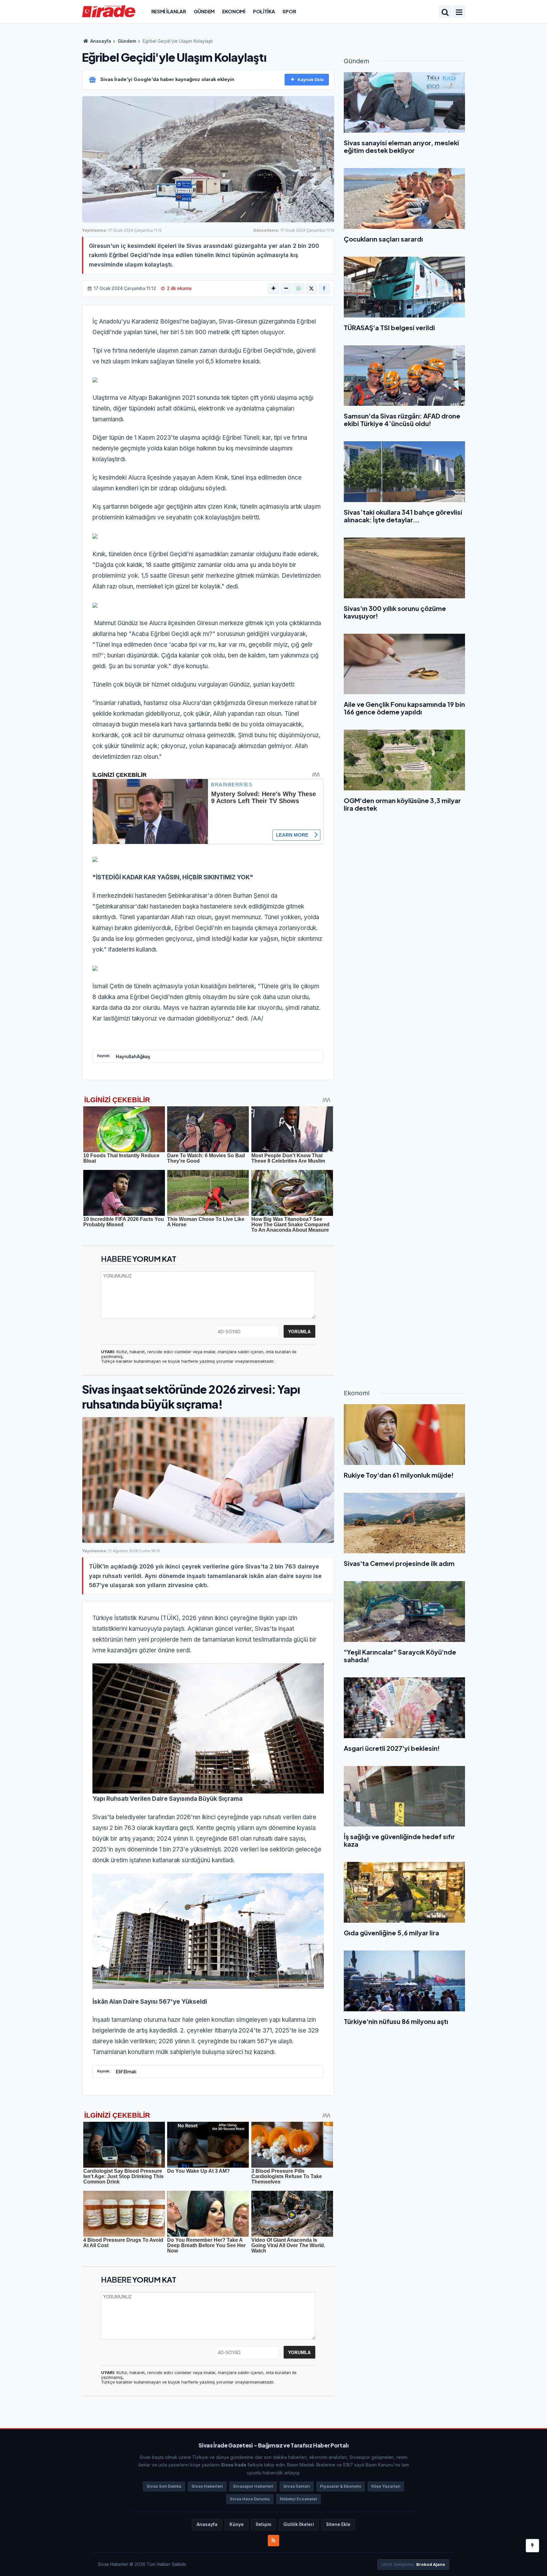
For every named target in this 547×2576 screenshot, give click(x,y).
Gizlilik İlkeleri (299, 2524)
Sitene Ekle (338, 2524)
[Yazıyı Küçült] (286, 289)
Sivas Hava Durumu (250, 2499)
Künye (237, 2524)
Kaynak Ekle (311, 79)
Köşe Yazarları (386, 2486)
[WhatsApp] (299, 289)
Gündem (204, 11)
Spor (289, 11)
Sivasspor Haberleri (253, 2486)
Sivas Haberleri (207, 2486)
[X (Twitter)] (311, 289)
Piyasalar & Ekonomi (341, 2486)
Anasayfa (100, 41)
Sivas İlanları (297, 2486)
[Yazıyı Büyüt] (273, 289)
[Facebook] (324, 289)
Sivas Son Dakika (164, 2486)
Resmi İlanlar (169, 11)
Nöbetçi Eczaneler (299, 2499)
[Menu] (459, 12)
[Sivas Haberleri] (109, 11)
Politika (264, 11)
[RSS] (273, 2541)
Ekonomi (234, 11)
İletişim (264, 2524)
